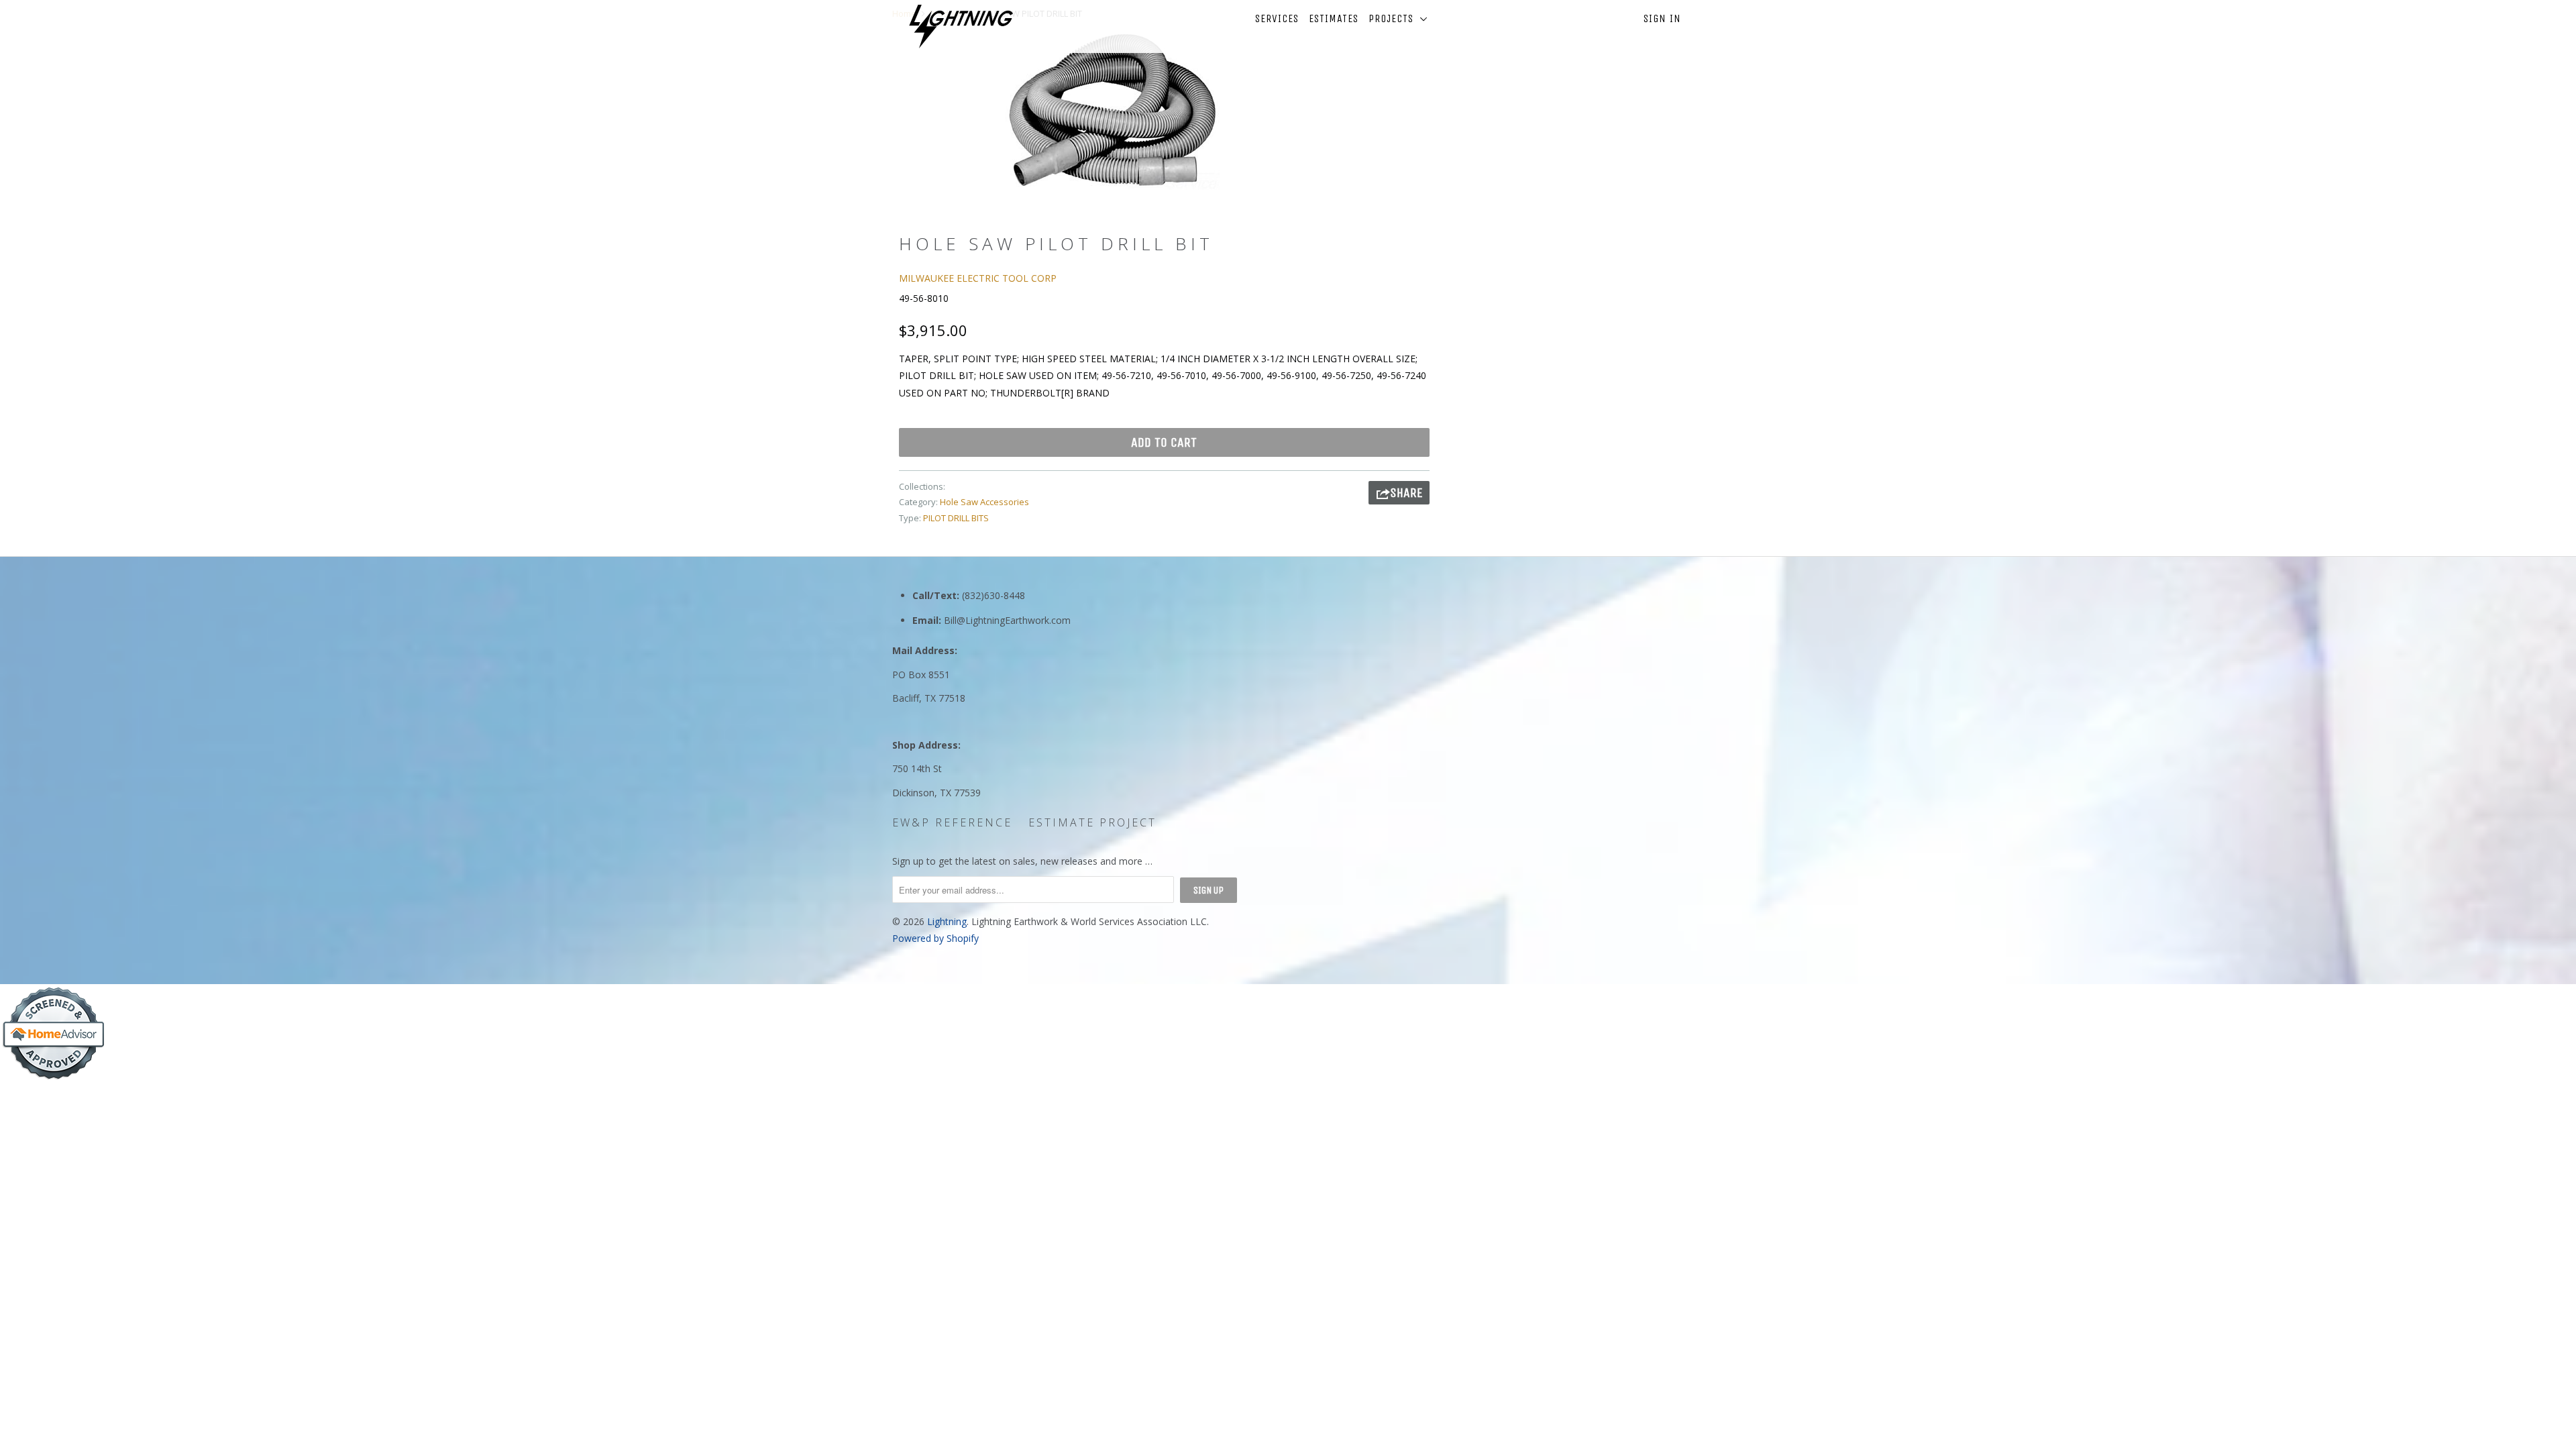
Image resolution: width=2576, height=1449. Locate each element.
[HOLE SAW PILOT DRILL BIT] (1112, 110)
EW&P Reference (952, 822)
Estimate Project (1092, 822)
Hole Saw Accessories (984, 502)
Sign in (1662, 18)
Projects (1394, 18)
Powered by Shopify (935, 938)
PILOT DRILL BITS (956, 518)
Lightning (947, 921)
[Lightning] (961, 26)
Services (1277, 18)
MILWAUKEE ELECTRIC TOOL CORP (978, 278)
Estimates (1334, 18)
